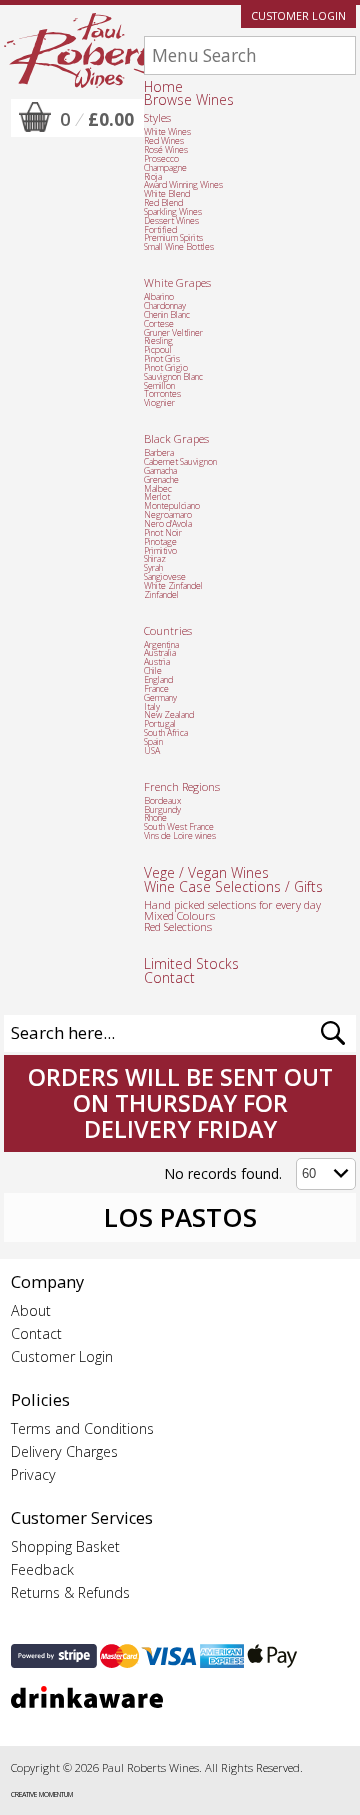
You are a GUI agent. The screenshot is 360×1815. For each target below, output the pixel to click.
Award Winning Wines (183, 185)
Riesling (158, 341)
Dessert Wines (171, 221)
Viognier (159, 403)
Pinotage (160, 542)
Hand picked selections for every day (232, 904)
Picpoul (158, 350)
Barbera (159, 453)
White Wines (167, 132)
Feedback (42, 1569)
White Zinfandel (173, 586)
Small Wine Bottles (179, 247)
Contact (169, 977)
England (158, 680)
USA (152, 751)
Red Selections (178, 926)
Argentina (161, 645)
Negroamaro (168, 515)
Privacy (33, 1474)
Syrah (153, 568)
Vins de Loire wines (180, 836)
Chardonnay (165, 306)
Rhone (155, 818)
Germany (160, 698)
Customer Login (298, 16)
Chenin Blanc (167, 315)
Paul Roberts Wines (84, 50)
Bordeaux (162, 801)
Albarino (159, 297)
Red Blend (163, 203)
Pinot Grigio (166, 368)
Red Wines (164, 141)
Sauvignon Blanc (173, 377)
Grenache (161, 480)
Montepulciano (172, 506)
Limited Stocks (191, 963)
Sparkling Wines (173, 212)
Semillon (159, 386)
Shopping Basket (65, 1546)
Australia (160, 653)
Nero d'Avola (168, 524)
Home (163, 86)
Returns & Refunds (70, 1592)
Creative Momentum (42, 1794)
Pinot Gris (162, 359)
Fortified (160, 230)
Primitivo (160, 551)
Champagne (165, 168)
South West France (179, 827)
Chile (153, 671)
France (156, 689)
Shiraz (155, 559)
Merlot (157, 497)
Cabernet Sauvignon (180, 462)
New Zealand (169, 715)
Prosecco (161, 159)
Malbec (158, 489)
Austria (157, 662)
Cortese (159, 324)
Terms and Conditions (82, 1428)
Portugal (160, 724)
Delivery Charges (64, 1451)
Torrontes (162, 394)
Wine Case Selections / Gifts (233, 886)
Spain (153, 742)
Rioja (153, 177)
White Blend (167, 194)
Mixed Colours (179, 915)
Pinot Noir (163, 533)
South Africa (166, 733)
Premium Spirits (173, 238)
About (31, 1310)
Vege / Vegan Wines (206, 872)
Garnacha (160, 471)
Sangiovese (165, 577)
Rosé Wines (166, 150)
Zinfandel (161, 595)
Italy (152, 707)
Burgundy (162, 810)
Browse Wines (189, 99)
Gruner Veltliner (173, 333)
